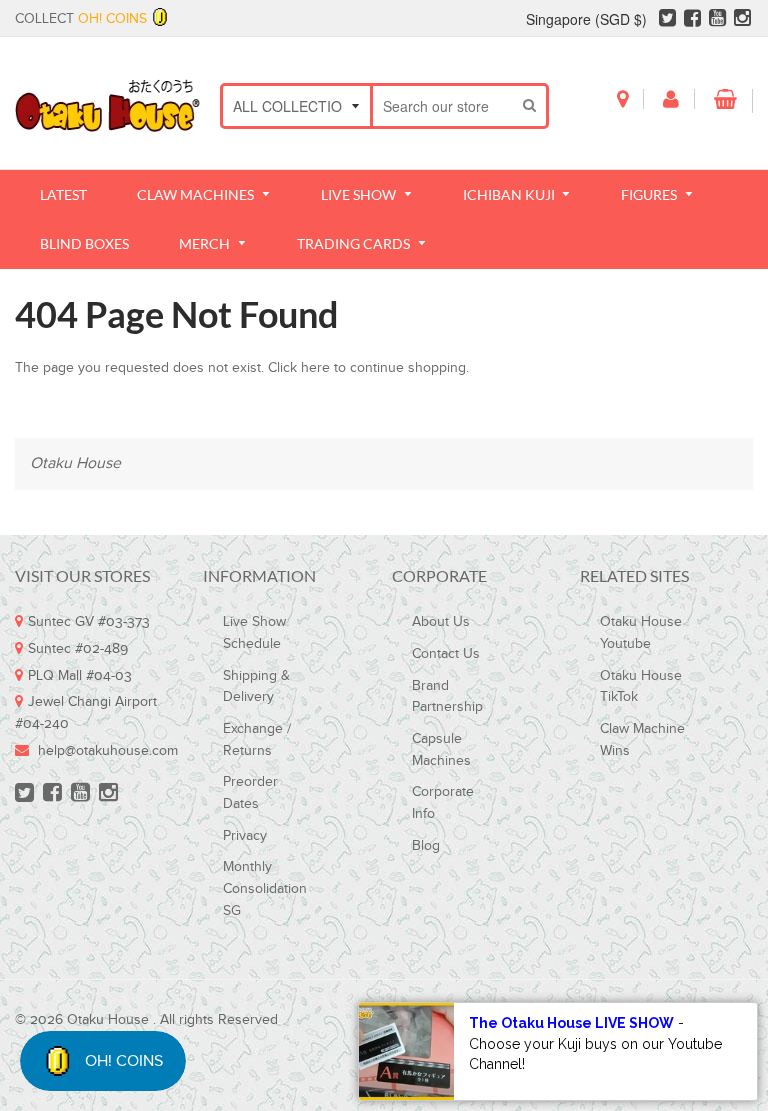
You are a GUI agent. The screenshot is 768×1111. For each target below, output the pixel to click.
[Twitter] (667, 21)
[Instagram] (742, 21)
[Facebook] (692, 21)
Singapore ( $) (586, 19)
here (315, 368)
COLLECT (81, 19)
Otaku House (75, 463)
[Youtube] (717, 21)
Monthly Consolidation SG (265, 888)
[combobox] (443, 106)
